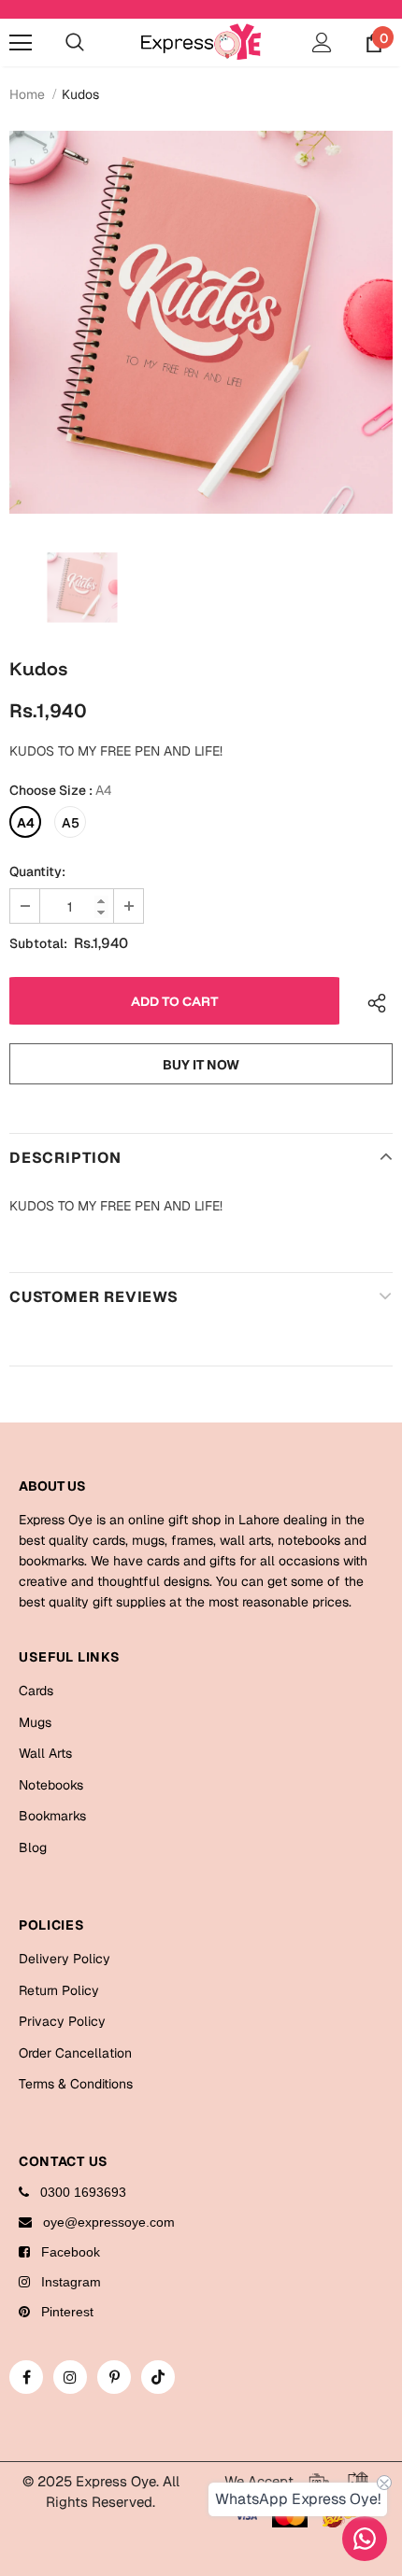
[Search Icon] (75, 43)
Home (27, 94)
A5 (71, 823)
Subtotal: (38, 943)
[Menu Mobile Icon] (21, 43)
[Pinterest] (114, 2377)
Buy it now (201, 1065)
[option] (201, 322)
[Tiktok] (158, 2377)
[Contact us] (365, 2539)
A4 (26, 823)
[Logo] (201, 42)
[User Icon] (322, 42)
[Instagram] (70, 2377)
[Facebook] (26, 2377)
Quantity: (37, 871)
